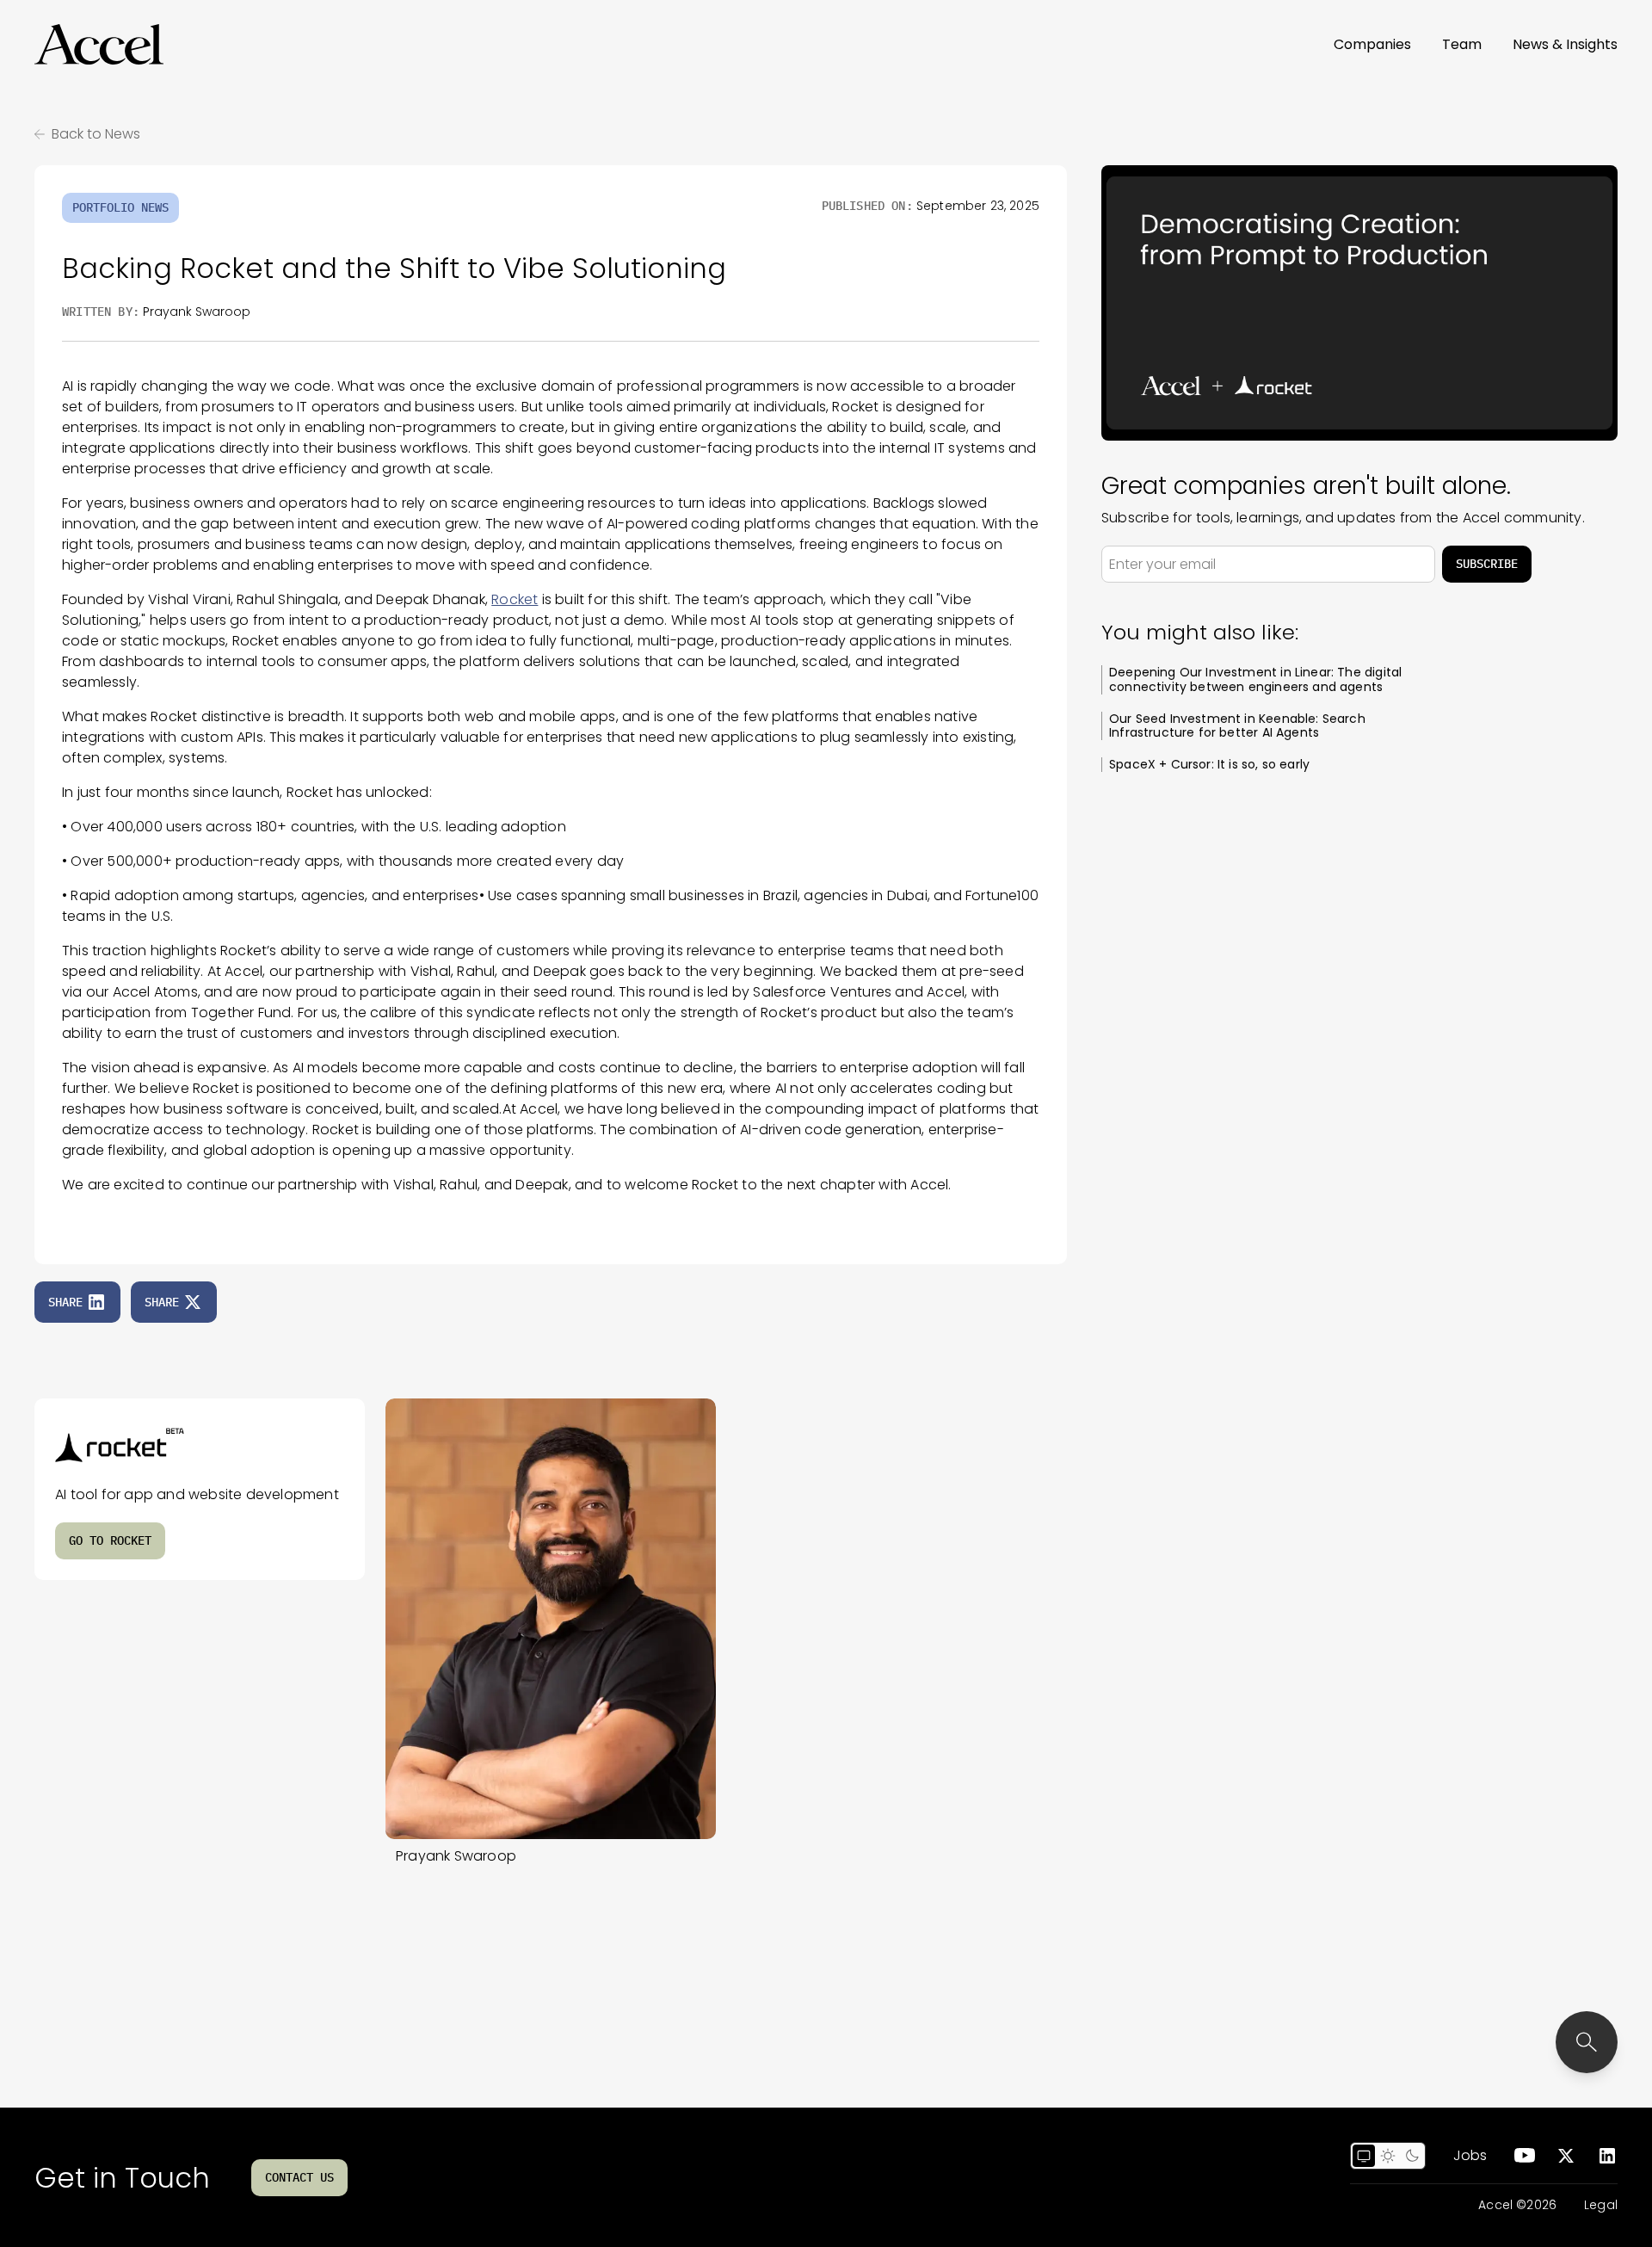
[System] (1364, 2156)
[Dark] (1412, 2156)
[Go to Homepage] (99, 45)
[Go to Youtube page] (1525, 2156)
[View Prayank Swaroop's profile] (551, 1619)
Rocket (515, 599)
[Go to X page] (1566, 2156)
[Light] (1388, 2156)
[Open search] (1587, 2042)
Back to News (96, 134)
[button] (99, 45)
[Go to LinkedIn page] (1607, 2156)
